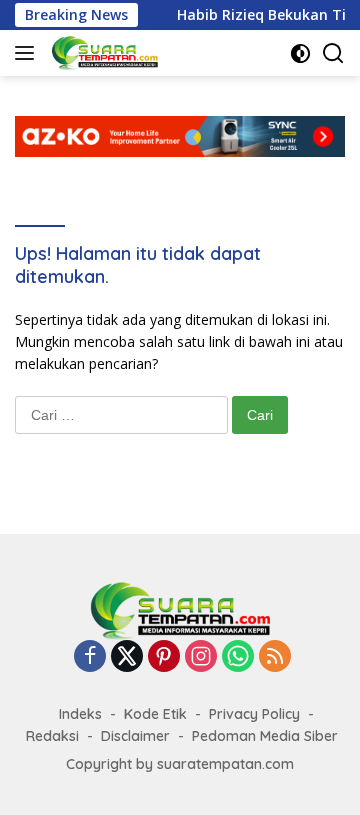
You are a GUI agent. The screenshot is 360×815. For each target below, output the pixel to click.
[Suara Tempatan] (102, 53)
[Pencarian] (333, 53)
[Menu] (28, 53)
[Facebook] (90, 657)
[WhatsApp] (238, 657)
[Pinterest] (164, 657)
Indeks (80, 714)
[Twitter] (127, 657)
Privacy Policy (254, 714)
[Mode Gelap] (300, 53)
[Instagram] (201, 657)
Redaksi (52, 736)
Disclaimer (135, 736)
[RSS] (275, 657)
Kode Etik (155, 714)
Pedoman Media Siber (265, 736)
